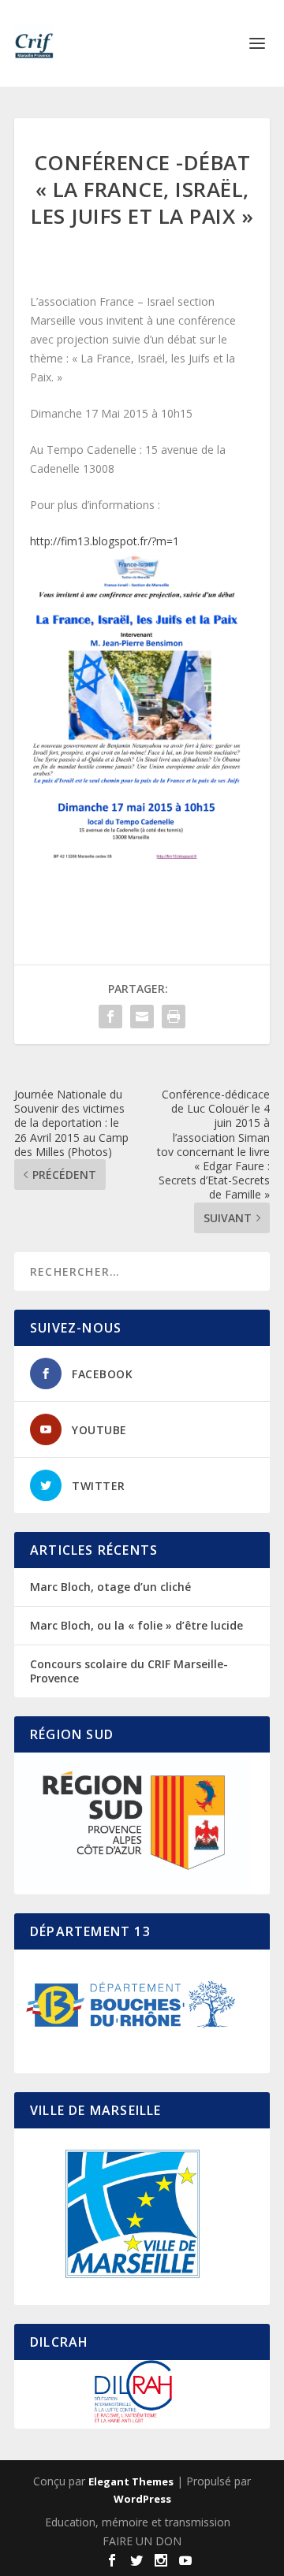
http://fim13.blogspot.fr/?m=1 (105, 541)
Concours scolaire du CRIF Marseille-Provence (129, 1671)
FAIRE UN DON (142, 2541)
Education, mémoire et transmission (138, 2522)
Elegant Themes (131, 2481)
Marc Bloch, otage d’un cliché (110, 1587)
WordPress (142, 2499)
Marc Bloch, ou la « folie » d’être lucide (136, 1625)
